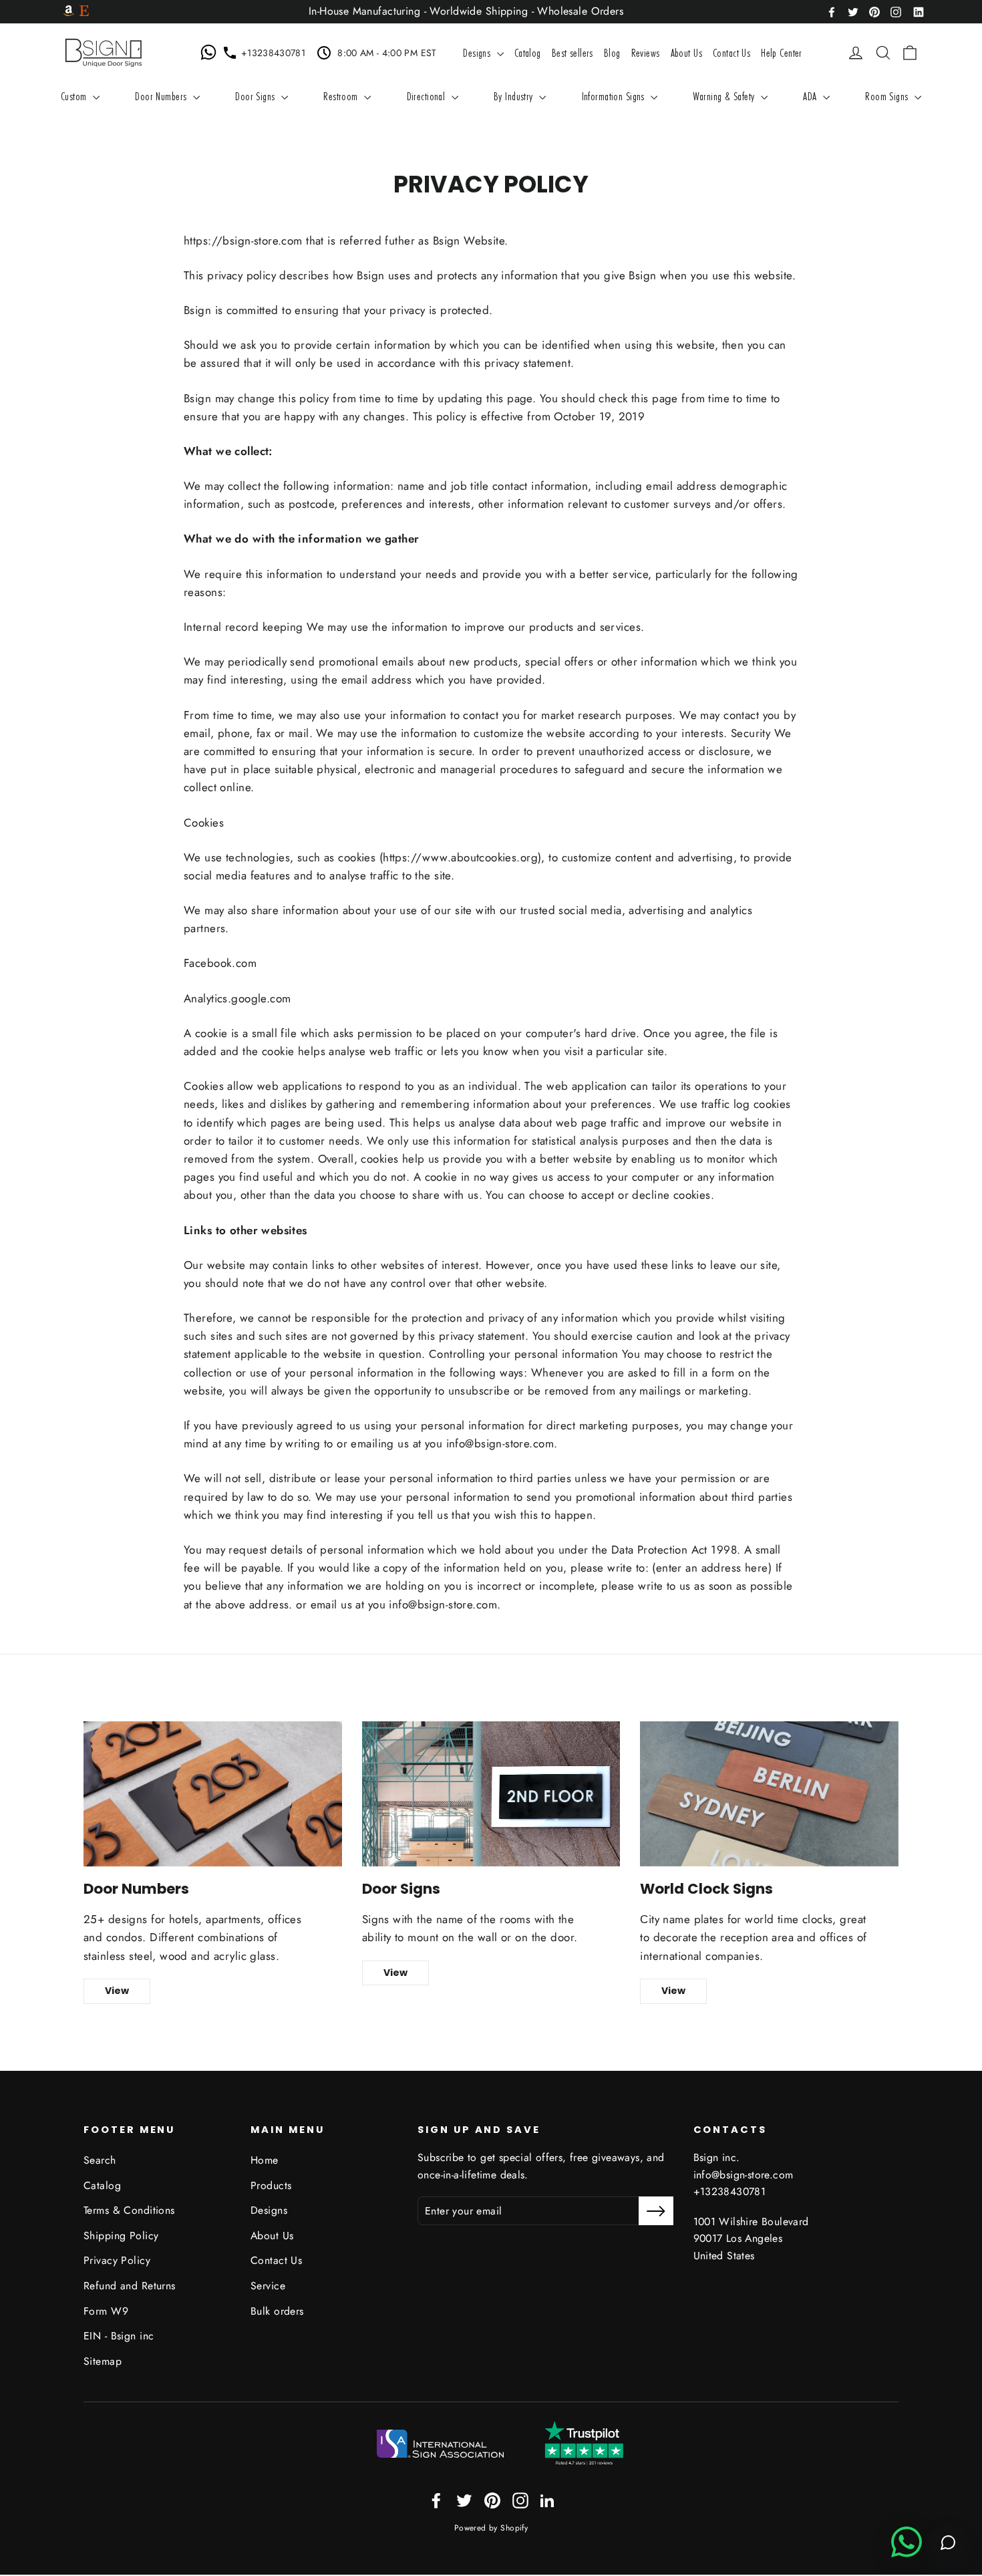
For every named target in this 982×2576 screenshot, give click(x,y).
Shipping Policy (121, 2236)
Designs (478, 52)
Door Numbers (162, 96)
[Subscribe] (656, 2211)
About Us (686, 52)
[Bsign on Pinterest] (874, 11)
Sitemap (103, 2361)
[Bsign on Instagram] (896, 11)
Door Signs (257, 96)
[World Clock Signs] (769, 1794)
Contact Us (731, 52)
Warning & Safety (725, 96)
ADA (811, 96)
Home (265, 2160)
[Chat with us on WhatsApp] (211, 53)
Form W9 (106, 2311)
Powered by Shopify (491, 2528)
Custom (75, 96)
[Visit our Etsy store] (84, 12)
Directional (428, 96)
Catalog (528, 52)
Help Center (782, 52)
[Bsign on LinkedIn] (919, 11)
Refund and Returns (130, 2286)
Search (100, 2160)
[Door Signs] (491, 1794)
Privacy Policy (117, 2260)
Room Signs (888, 96)
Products (271, 2185)
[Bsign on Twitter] (853, 11)
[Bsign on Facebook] (832, 11)
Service (268, 2286)
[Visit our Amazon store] (69, 12)
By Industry (515, 96)
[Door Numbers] (213, 1794)
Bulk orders (277, 2311)
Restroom (342, 96)
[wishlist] (836, 53)
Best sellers (572, 52)
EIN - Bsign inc (119, 2336)
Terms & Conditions (129, 2210)
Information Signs (615, 96)
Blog (612, 52)
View (117, 1991)
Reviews (646, 52)
